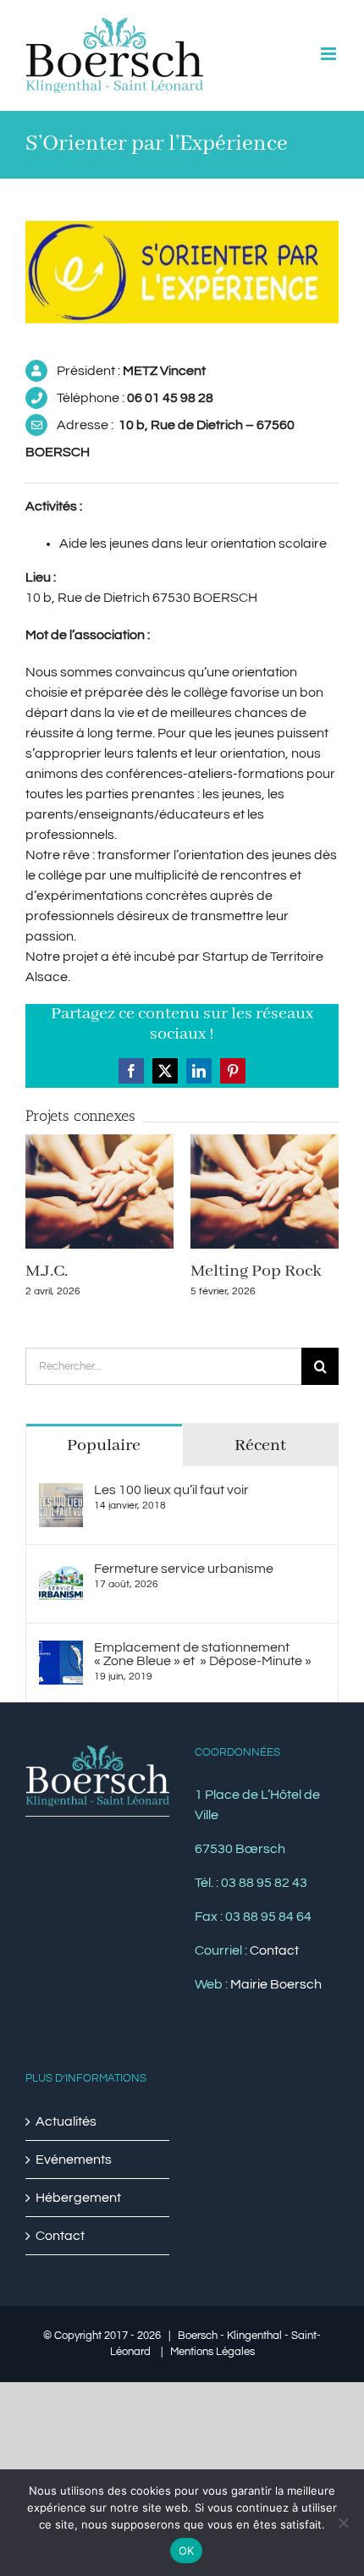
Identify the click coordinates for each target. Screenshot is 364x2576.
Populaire (104, 1445)
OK (187, 2551)
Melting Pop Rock (256, 1271)
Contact (274, 1950)
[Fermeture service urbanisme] (61, 1572)
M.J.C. (47, 1271)
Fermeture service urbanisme (184, 1569)
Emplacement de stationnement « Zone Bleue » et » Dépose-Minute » (203, 1654)
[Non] (343, 2523)
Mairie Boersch (276, 1984)
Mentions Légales (212, 2352)
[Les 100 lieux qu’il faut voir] (61, 1493)
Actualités (66, 2121)
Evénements (74, 2160)
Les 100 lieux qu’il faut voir (171, 1490)
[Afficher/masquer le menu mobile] (330, 54)
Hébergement (78, 2198)
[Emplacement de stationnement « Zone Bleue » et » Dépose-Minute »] (61, 1651)
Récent (260, 1445)
